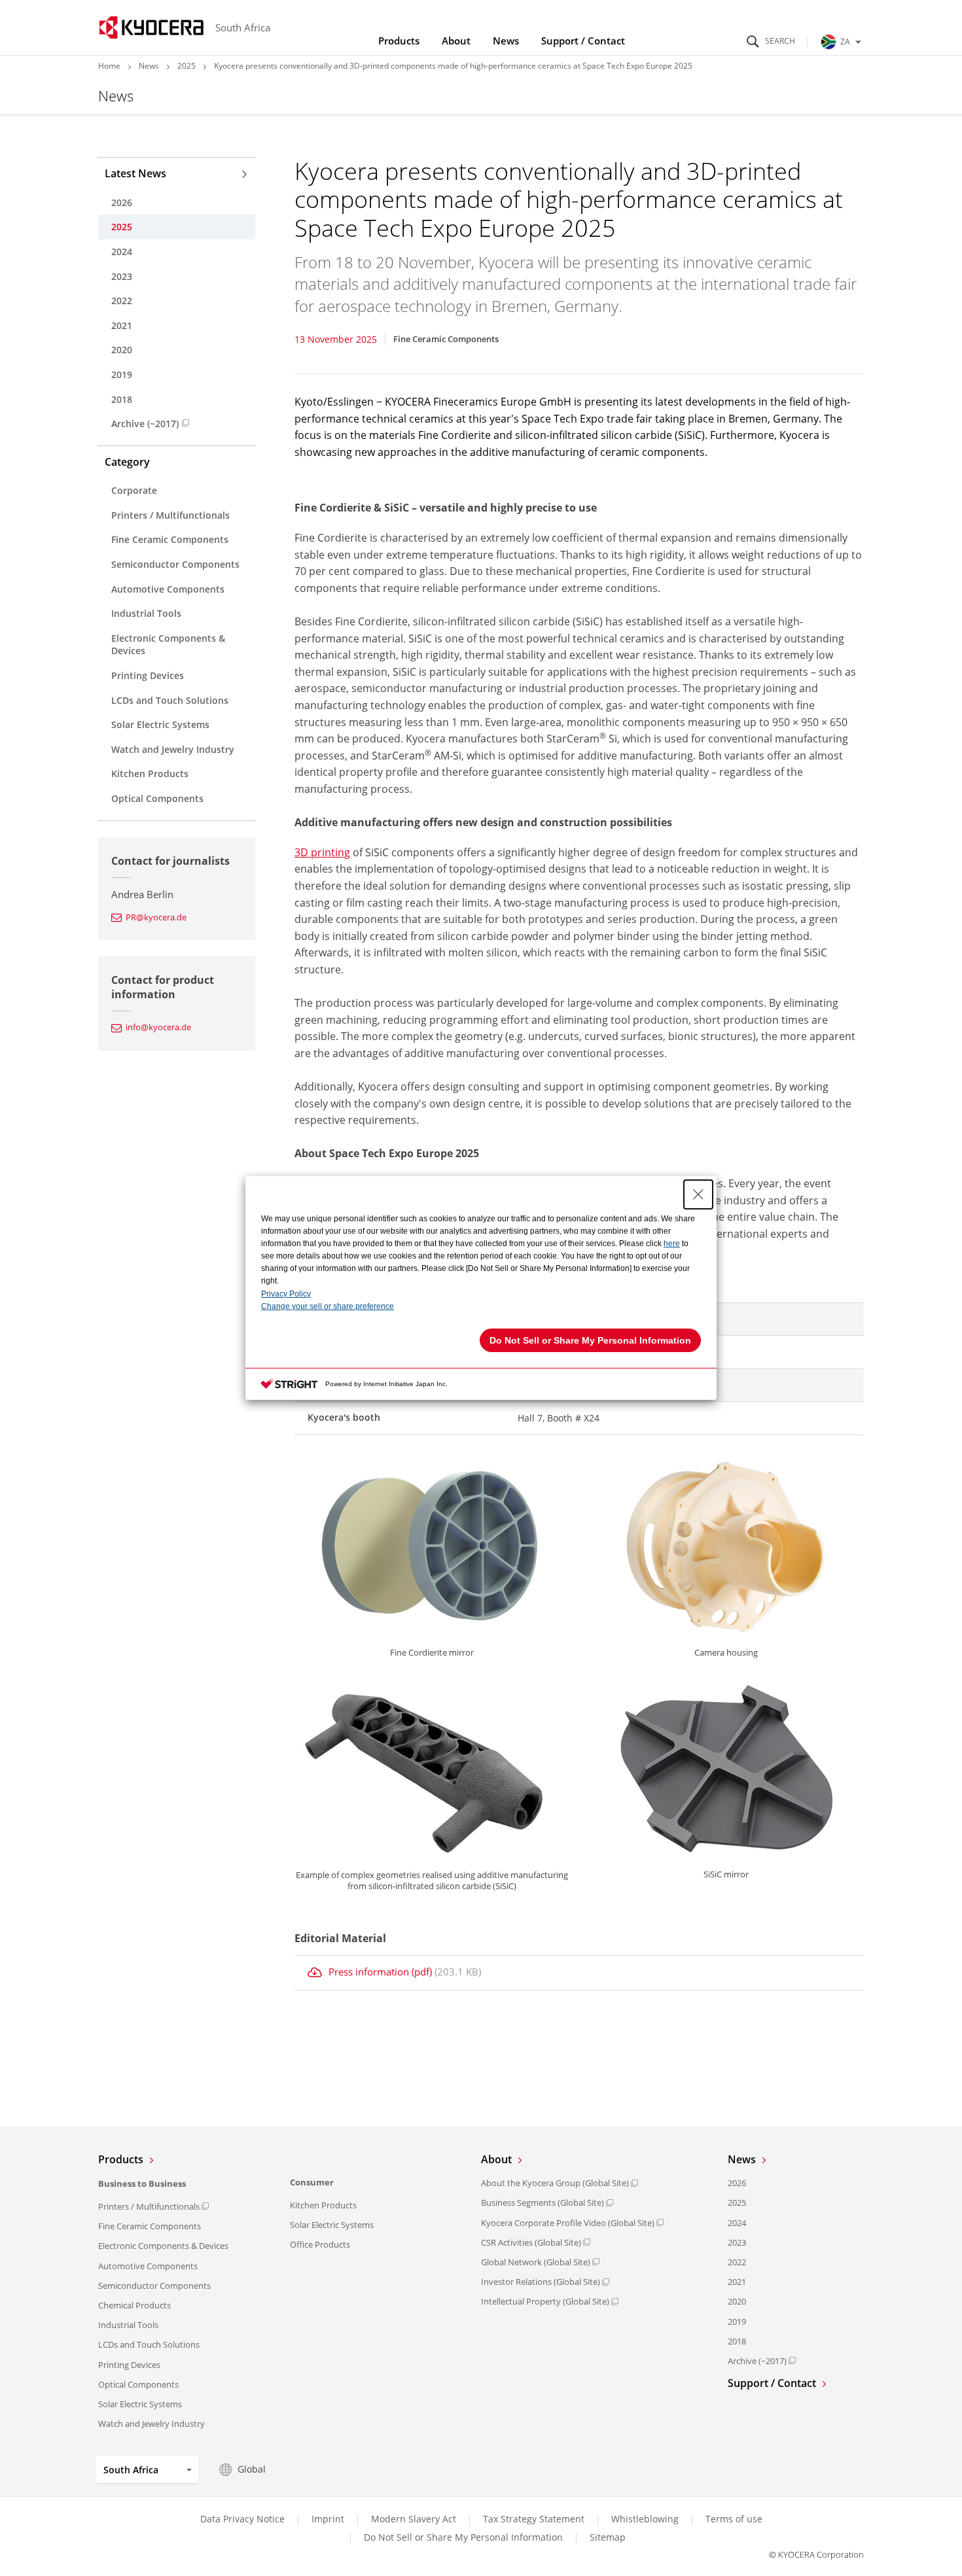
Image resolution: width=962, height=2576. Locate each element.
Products (399, 41)
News (506, 41)
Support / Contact (583, 41)
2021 (122, 325)
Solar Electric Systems (160, 724)
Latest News (135, 173)
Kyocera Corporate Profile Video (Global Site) (568, 2223)
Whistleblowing (645, 2519)
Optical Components (157, 798)
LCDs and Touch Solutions (170, 700)
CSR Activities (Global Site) (531, 2242)
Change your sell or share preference (328, 1306)
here (672, 1244)
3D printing (322, 852)
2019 (122, 374)
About (456, 41)
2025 (187, 66)
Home (109, 66)
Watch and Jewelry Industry (173, 749)
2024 (122, 252)
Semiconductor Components (175, 564)
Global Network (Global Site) (536, 2262)
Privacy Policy (286, 1294)
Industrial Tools (146, 613)
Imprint (328, 2519)
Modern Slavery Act (414, 2519)
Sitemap (608, 2537)
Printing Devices (148, 675)
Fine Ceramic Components (170, 539)
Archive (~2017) (145, 424)
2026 (122, 202)
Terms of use (734, 2519)
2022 (122, 301)
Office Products (320, 2244)
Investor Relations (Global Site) (541, 2282)
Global (252, 2469)
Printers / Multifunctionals (170, 515)
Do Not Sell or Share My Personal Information (463, 2537)
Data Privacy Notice (242, 2519)
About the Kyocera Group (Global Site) (555, 2183)
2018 (122, 399)
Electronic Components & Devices (168, 645)
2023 (122, 276)
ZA (845, 42)
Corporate (134, 490)
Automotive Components (168, 589)
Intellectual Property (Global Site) (545, 2301)
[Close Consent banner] (698, 1194)
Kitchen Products (150, 774)
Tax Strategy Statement (534, 2519)
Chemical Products (134, 2305)
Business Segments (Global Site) (543, 2202)
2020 (122, 350)
